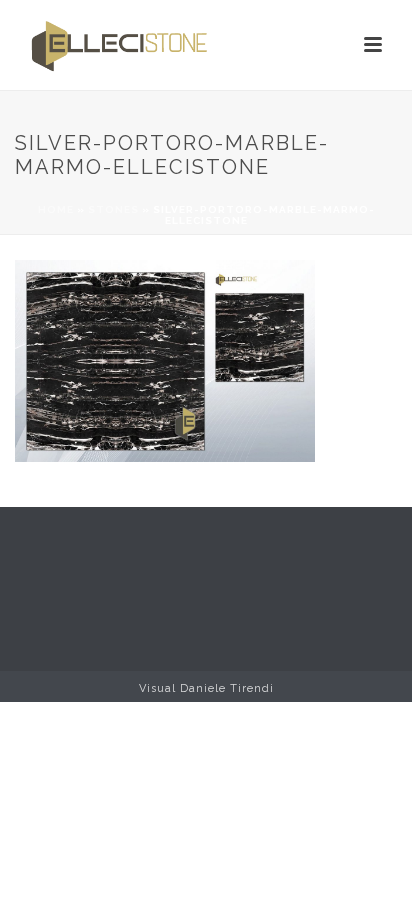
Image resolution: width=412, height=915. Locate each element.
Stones (113, 209)
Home (56, 209)
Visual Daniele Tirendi (206, 688)
